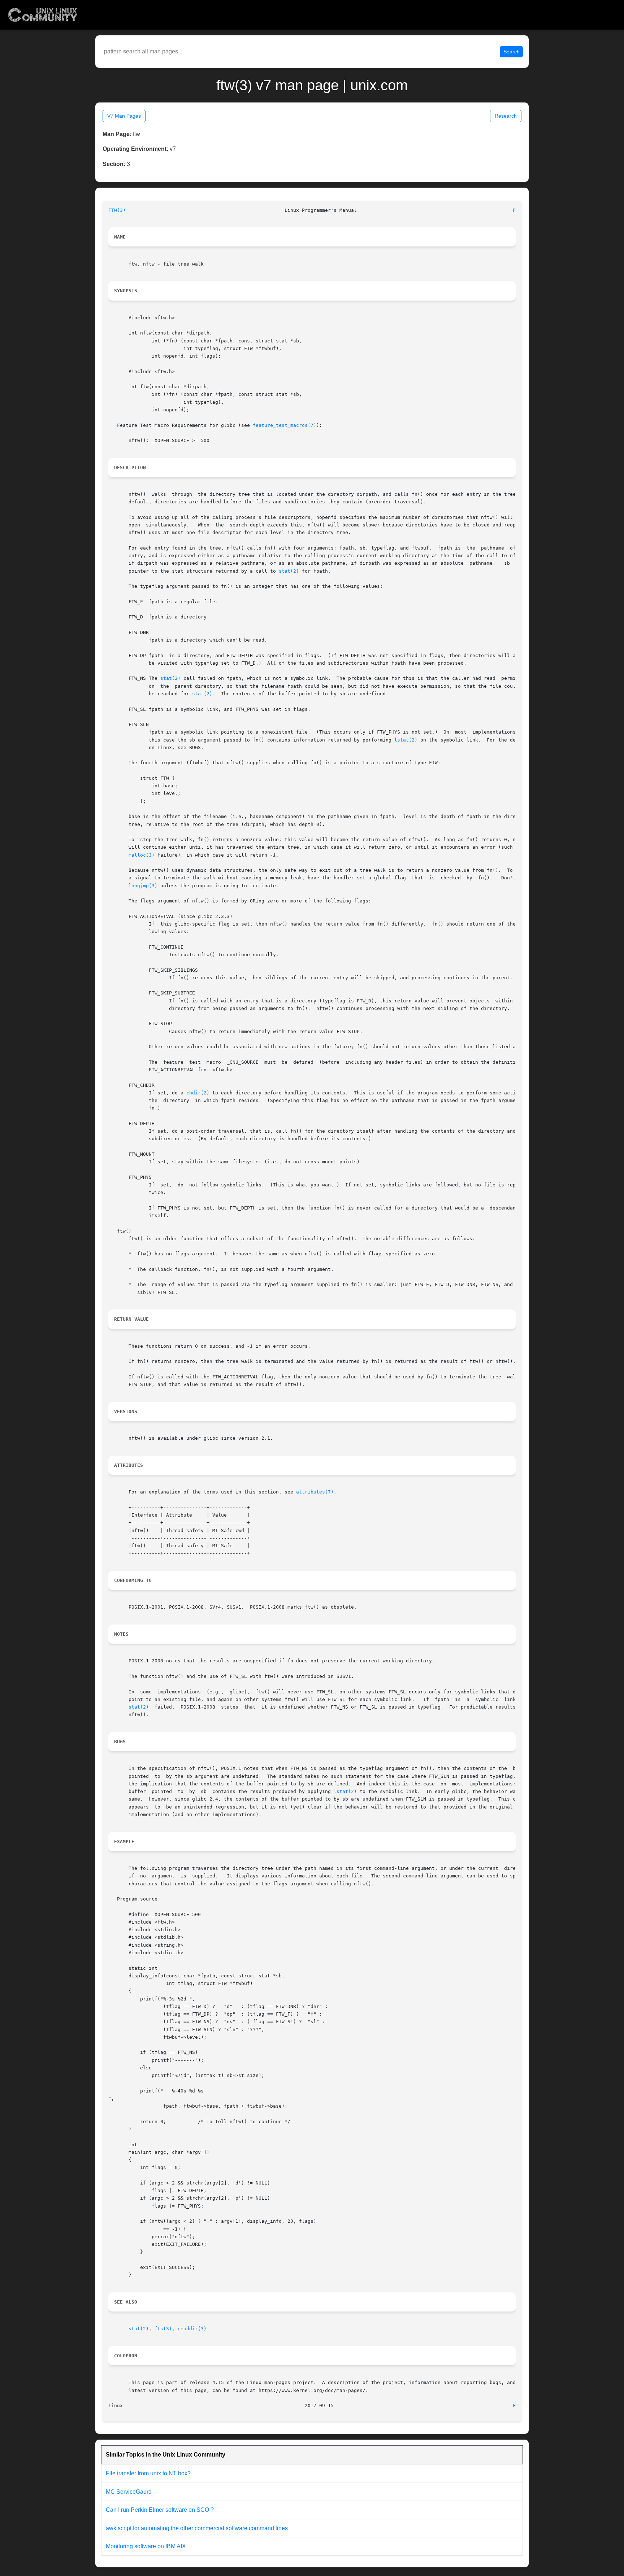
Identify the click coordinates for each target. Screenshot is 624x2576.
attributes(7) (315, 1492)
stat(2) (289, 571)
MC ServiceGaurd (129, 2492)
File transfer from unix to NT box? (148, 2473)
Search (512, 52)
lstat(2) (406, 740)
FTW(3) (117, 210)
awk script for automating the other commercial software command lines (197, 2528)
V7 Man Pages (124, 116)
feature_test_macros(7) (285, 425)
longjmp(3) (143, 886)
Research (506, 116)
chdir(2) (198, 1093)
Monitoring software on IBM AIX (146, 2546)
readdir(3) (192, 2329)
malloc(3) (142, 855)
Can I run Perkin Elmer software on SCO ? (160, 2510)
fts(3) (163, 2329)
